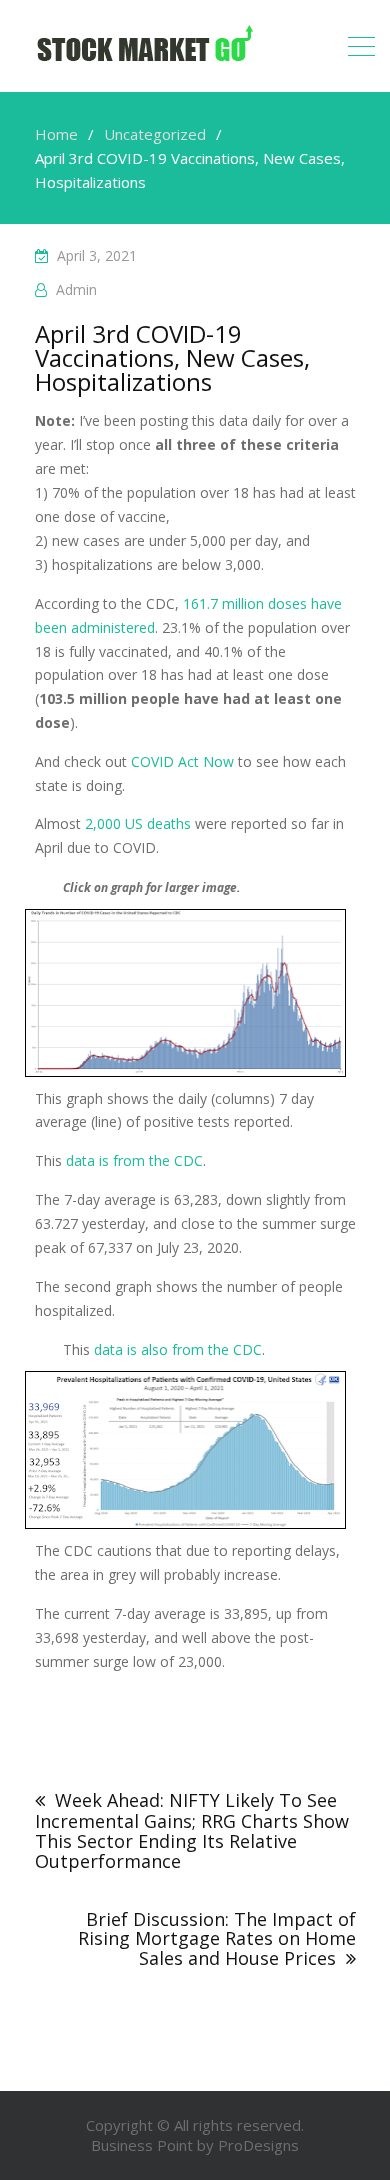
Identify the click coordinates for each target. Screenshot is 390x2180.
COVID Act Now (182, 761)
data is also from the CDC (178, 1349)
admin (76, 289)
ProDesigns (258, 2145)
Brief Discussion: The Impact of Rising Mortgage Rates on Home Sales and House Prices (217, 1939)
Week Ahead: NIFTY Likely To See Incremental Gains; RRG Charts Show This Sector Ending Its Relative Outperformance (192, 1830)
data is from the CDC (134, 1160)
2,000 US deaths (138, 823)
